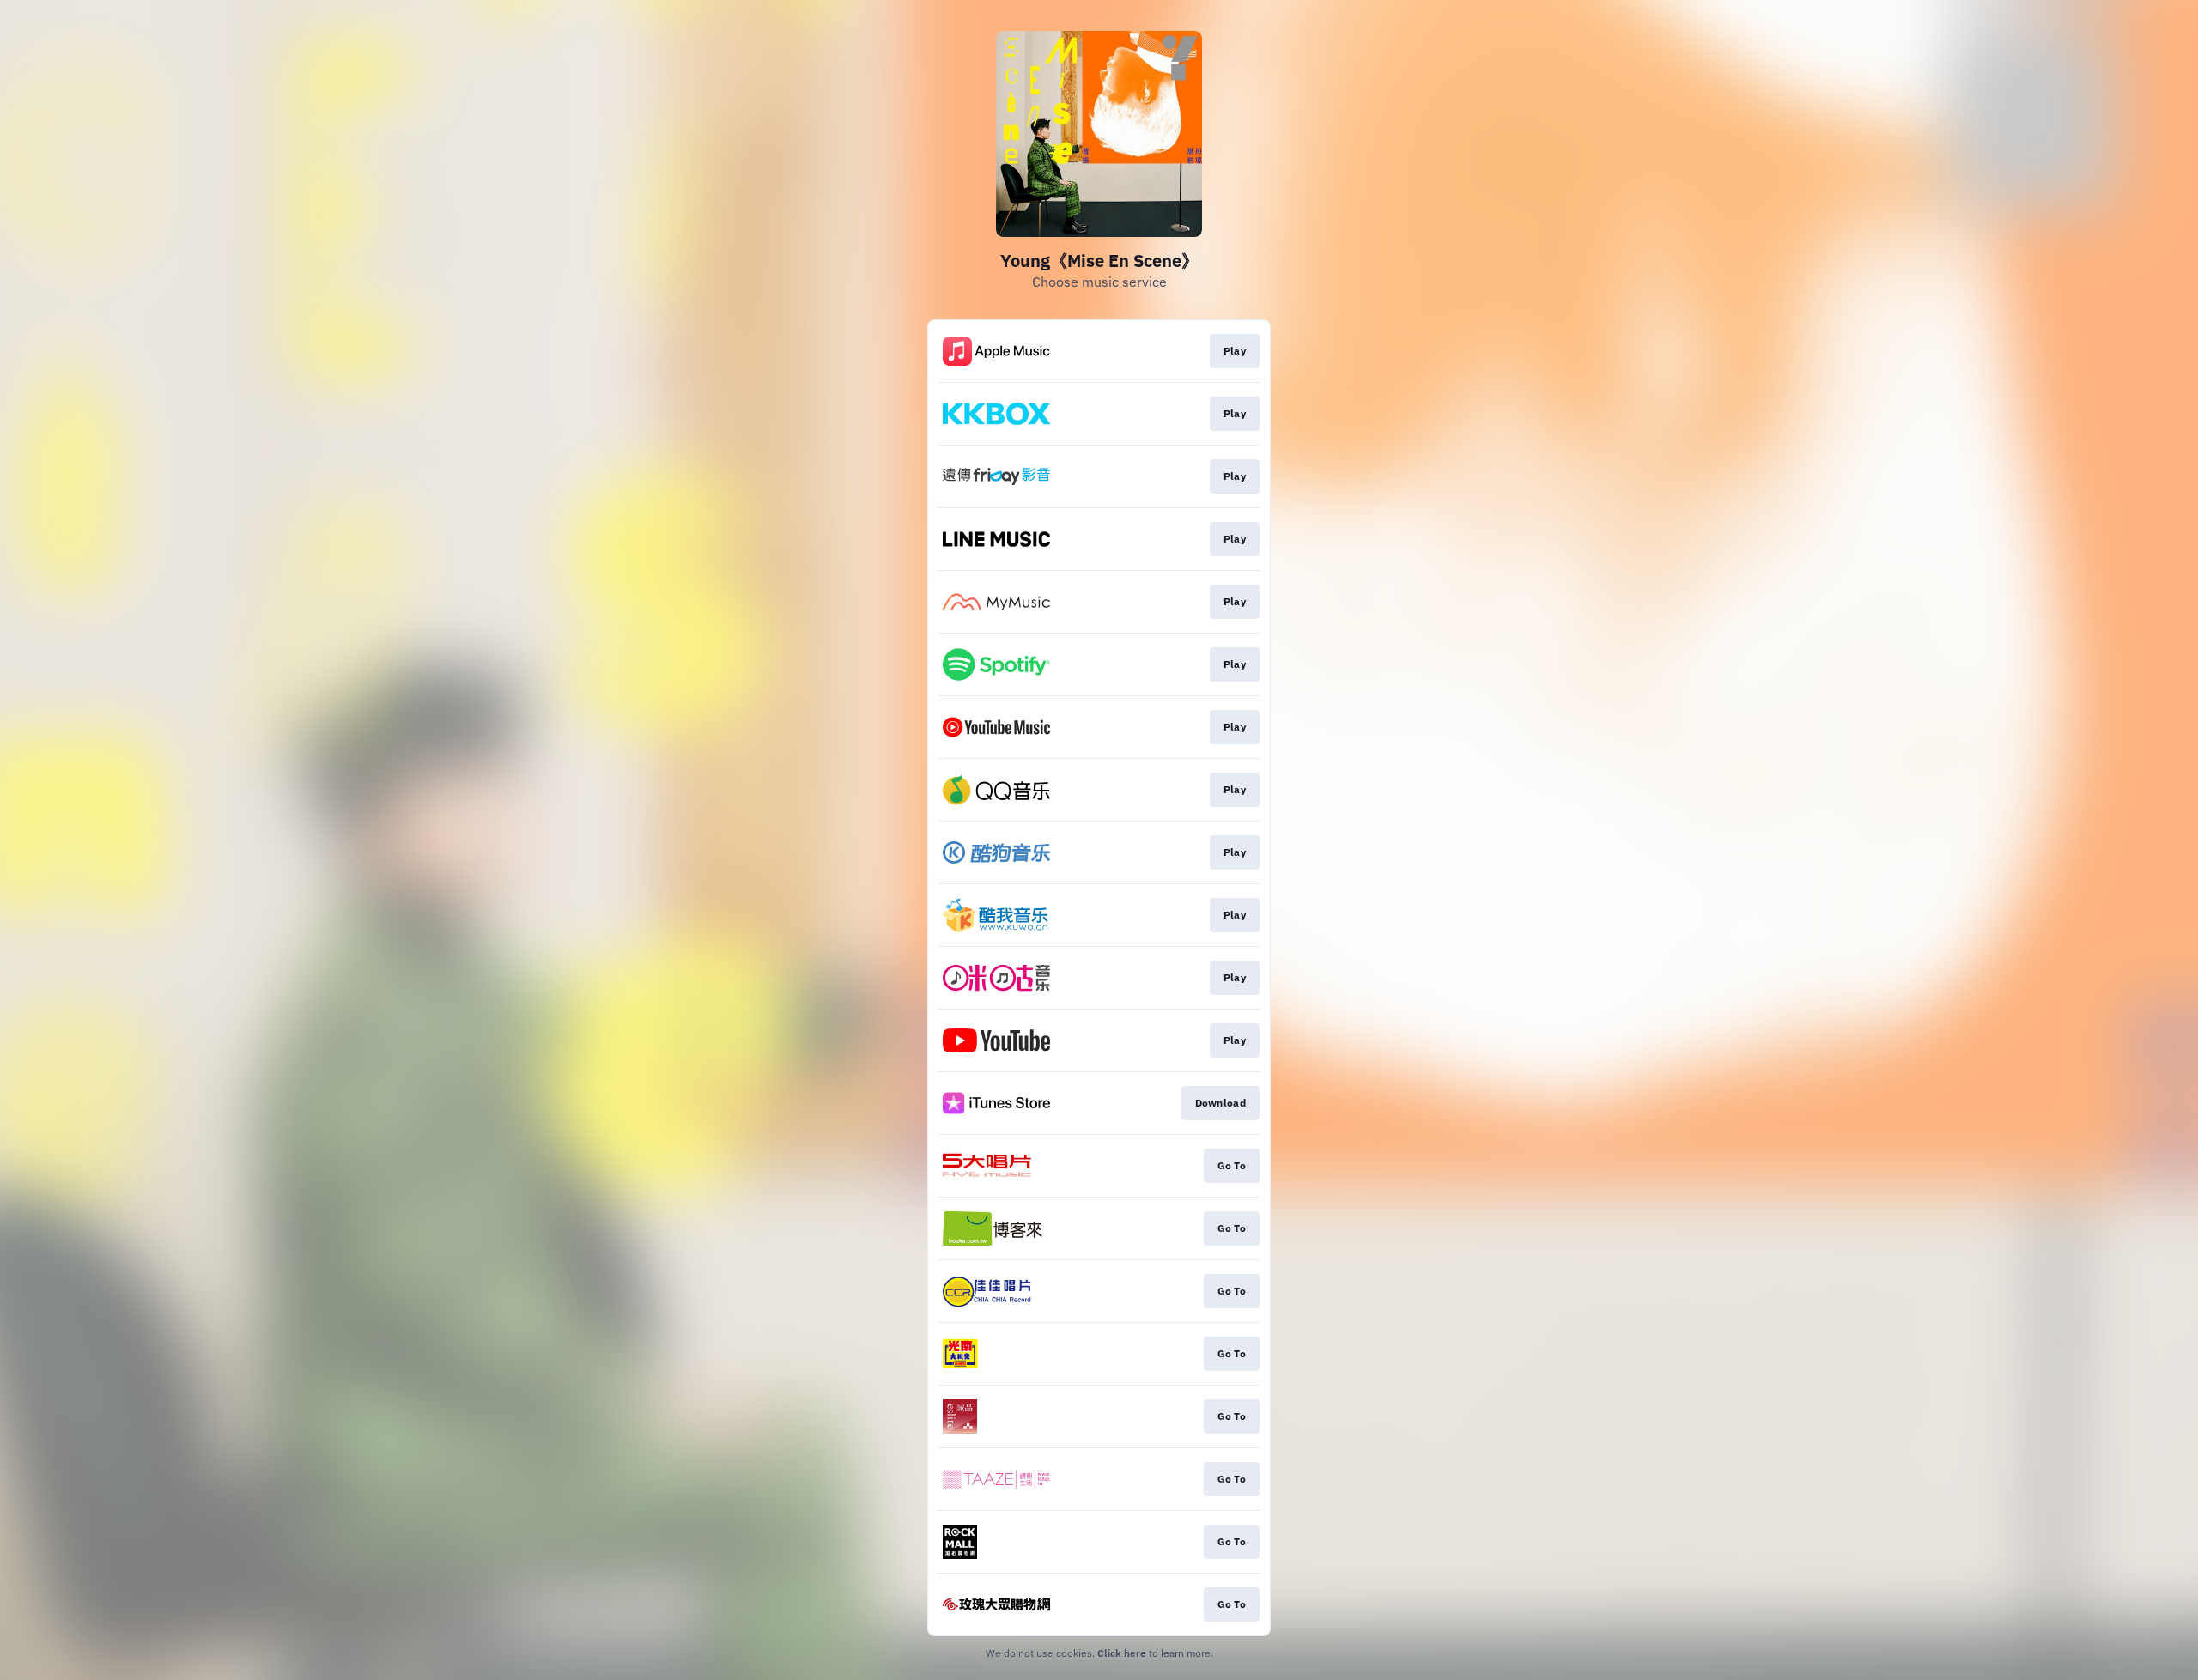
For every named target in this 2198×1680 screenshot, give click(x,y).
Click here (1122, 1653)
